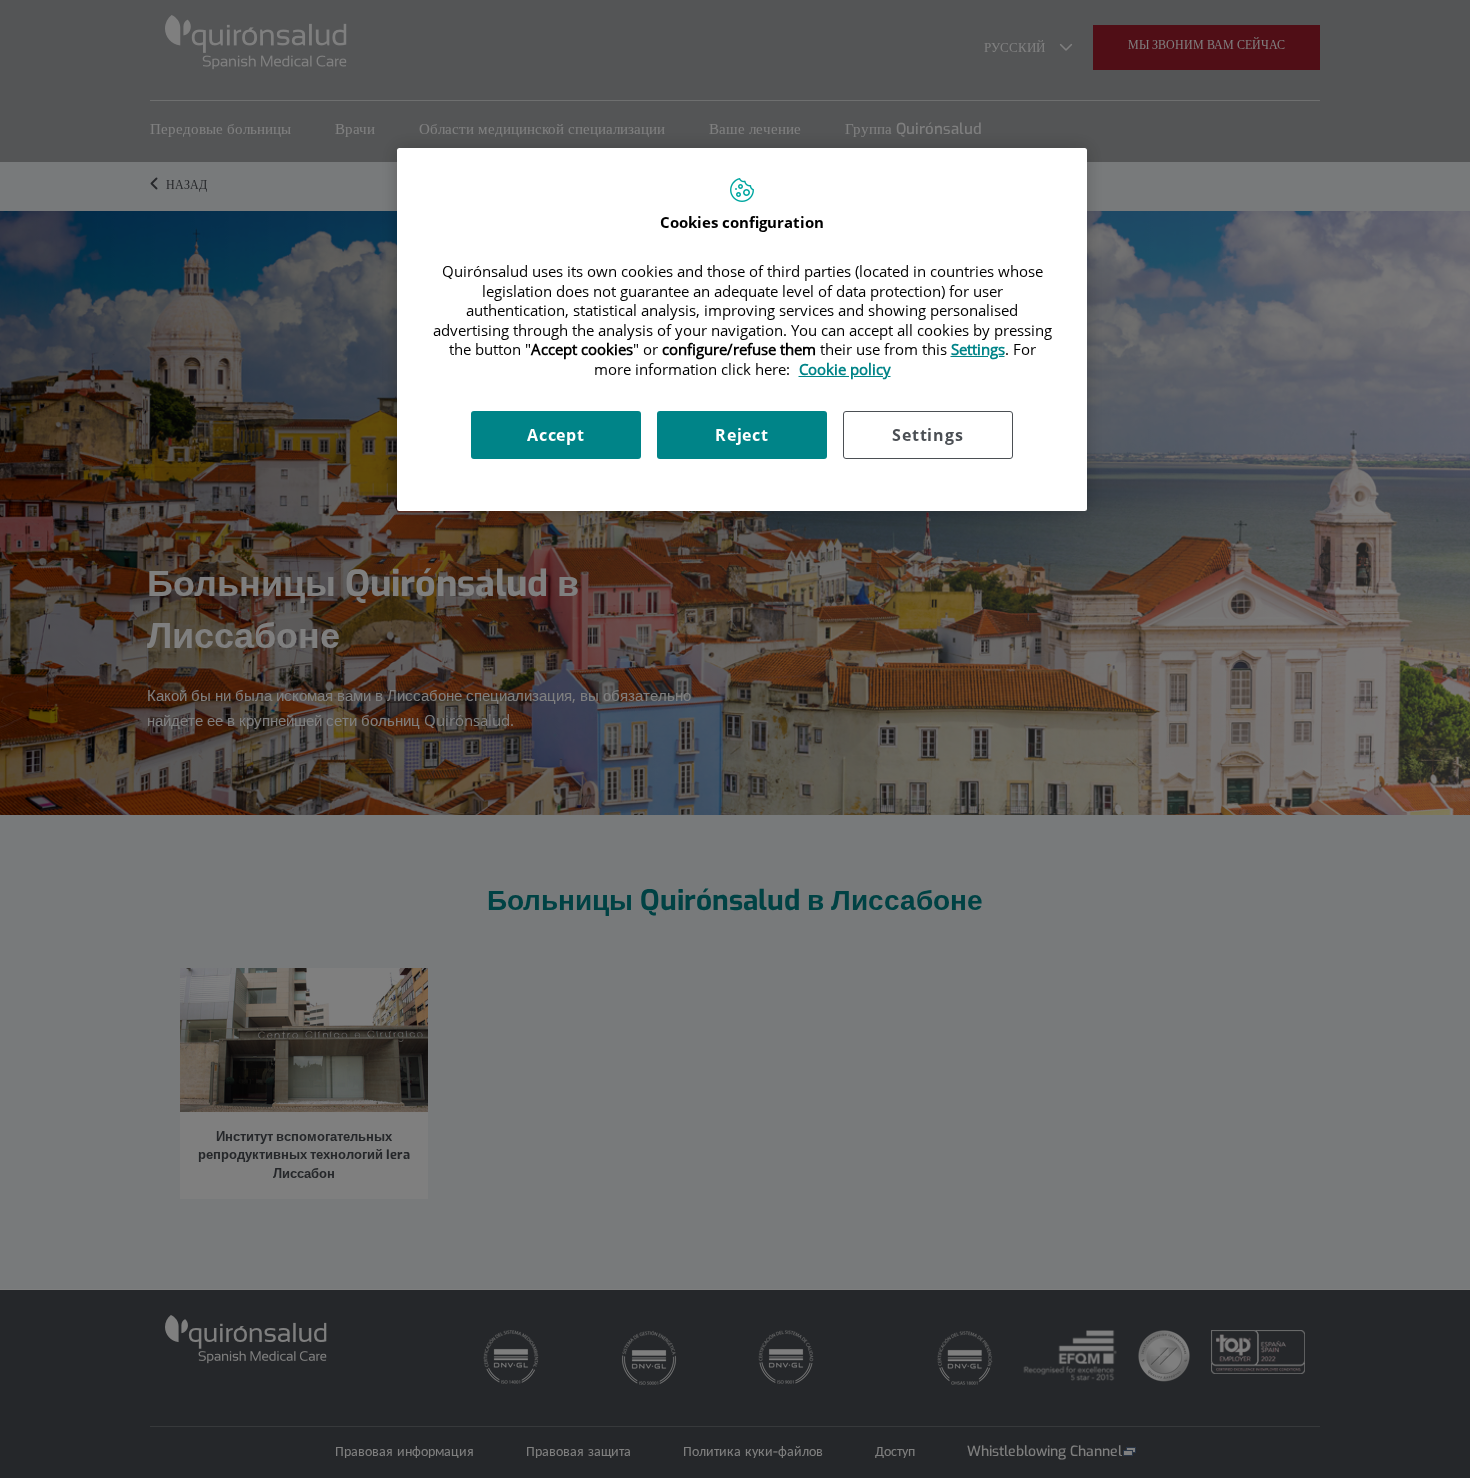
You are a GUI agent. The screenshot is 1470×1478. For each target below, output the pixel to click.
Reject (742, 435)
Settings (927, 435)
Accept (556, 435)
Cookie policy (845, 369)
